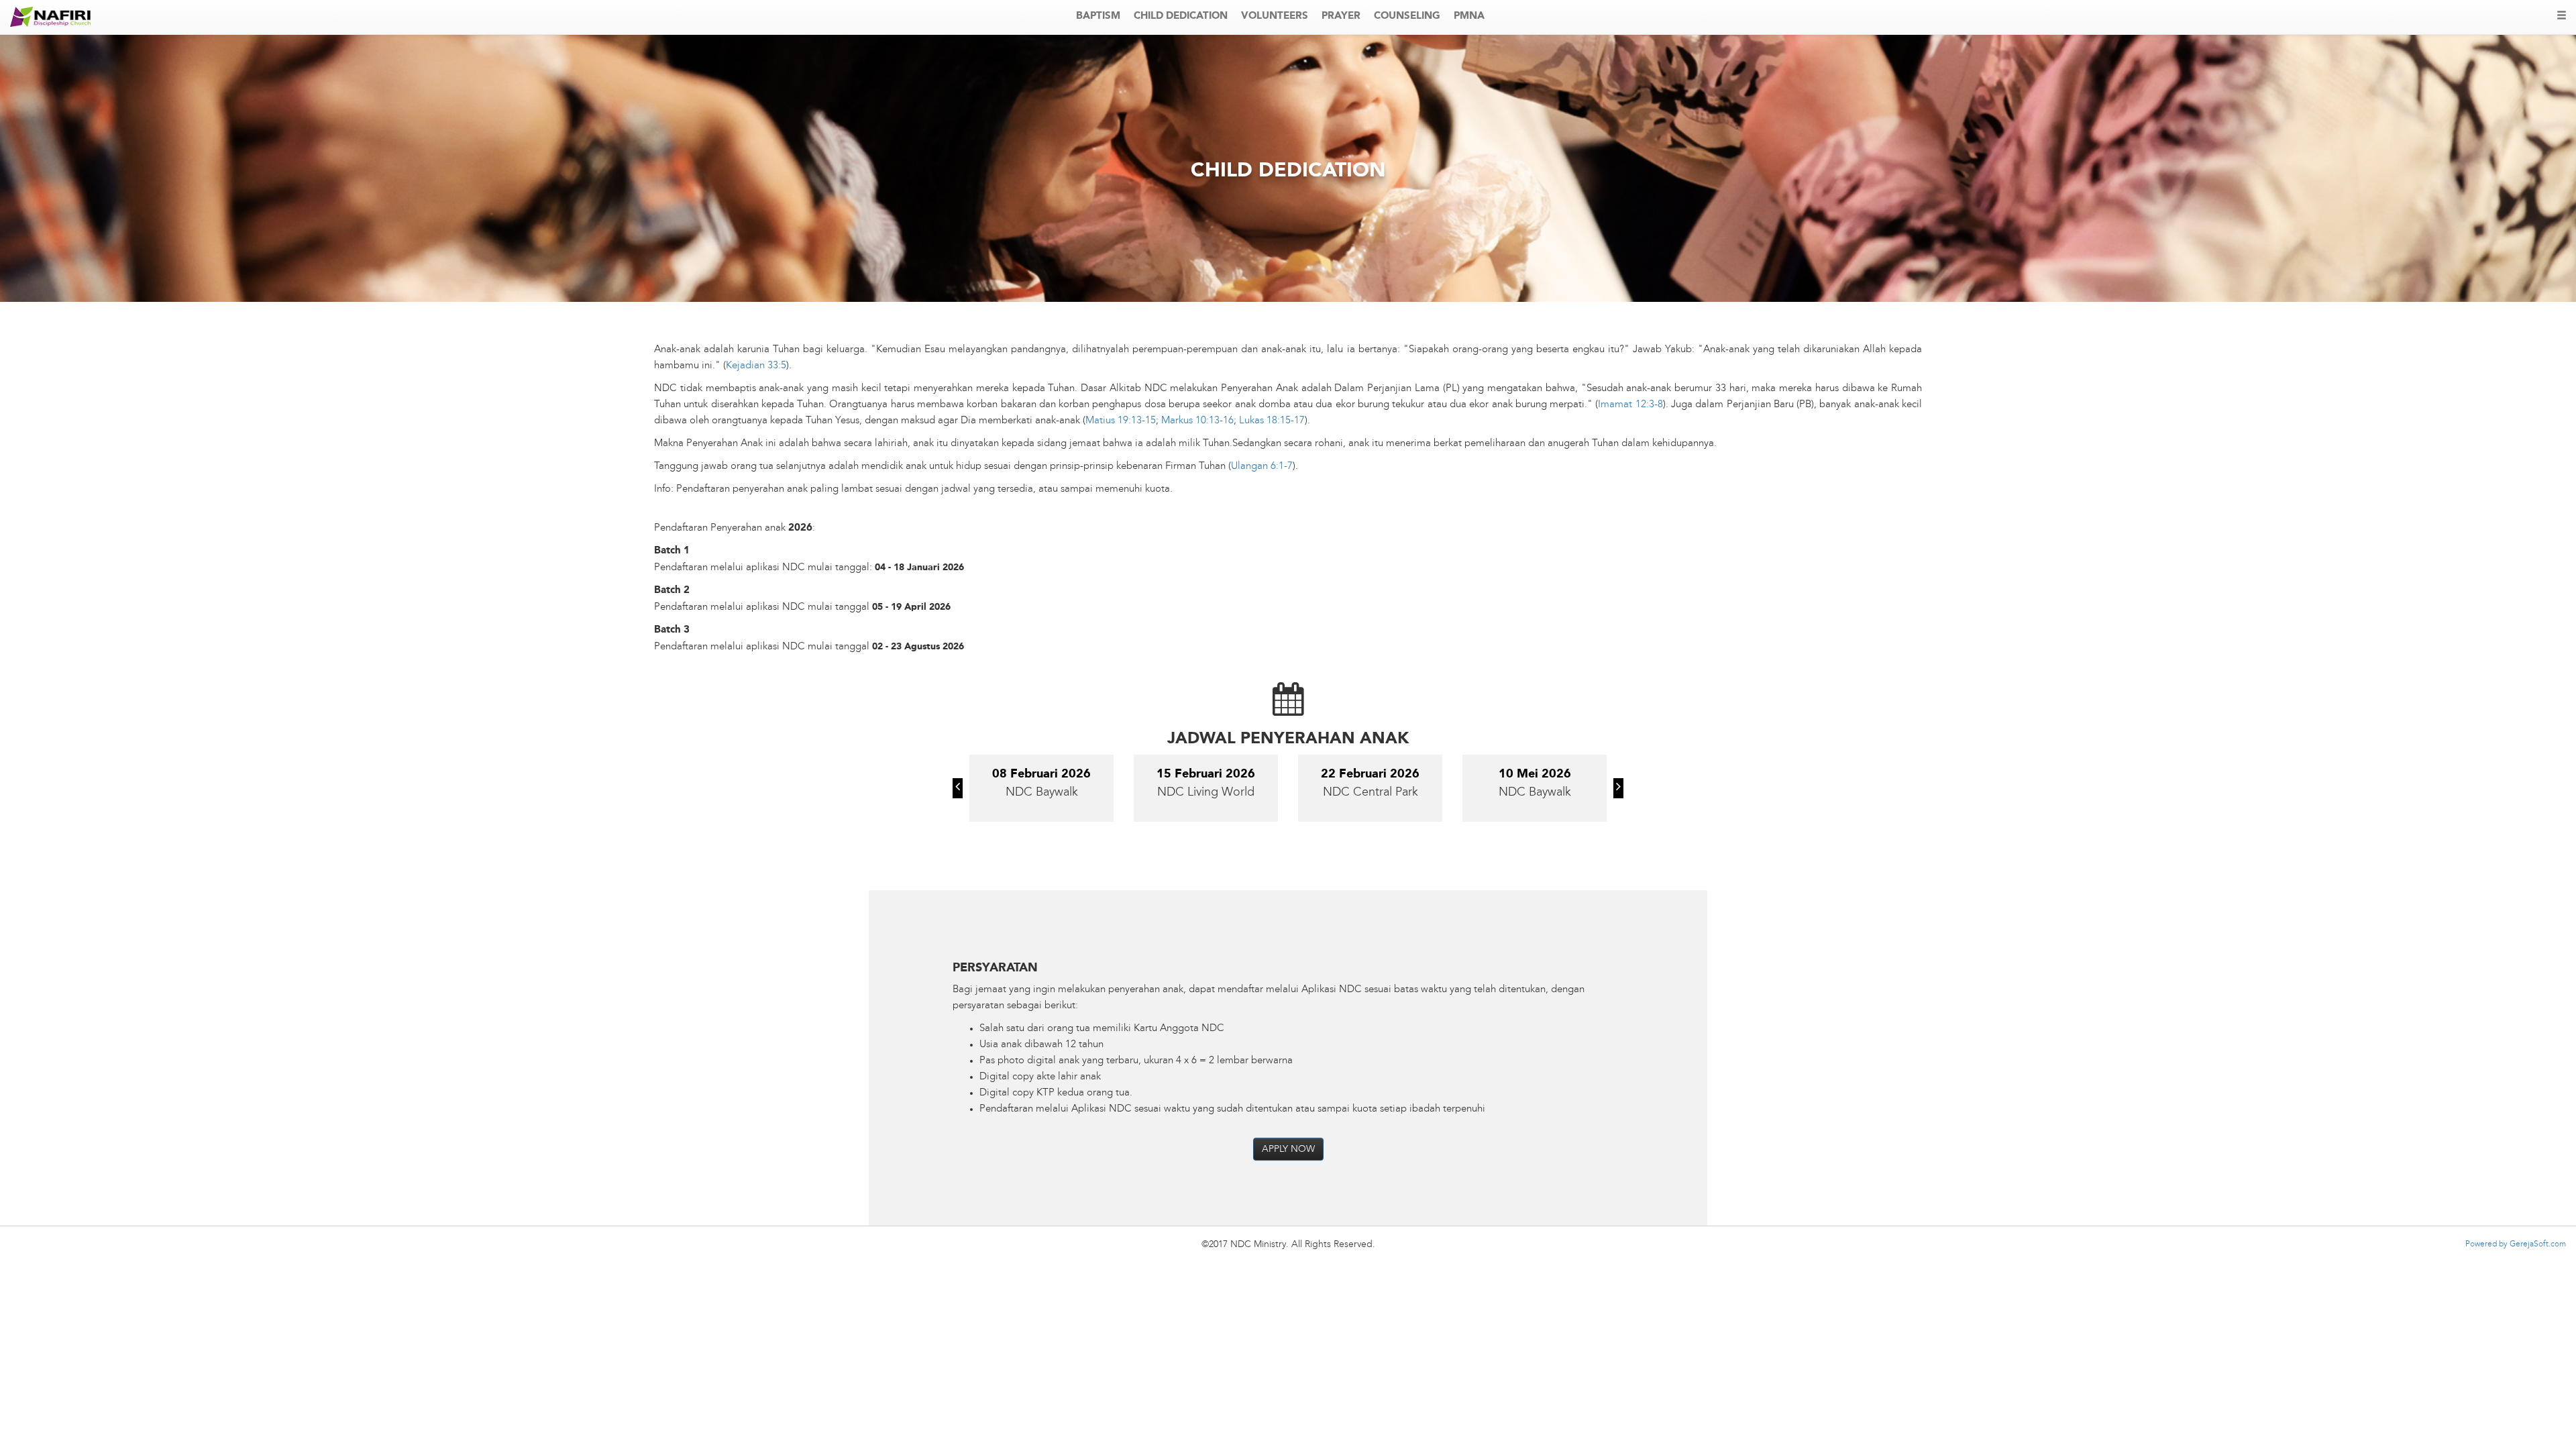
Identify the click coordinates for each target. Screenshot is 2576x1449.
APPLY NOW (1288, 1149)
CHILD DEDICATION (1181, 16)
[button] (958, 788)
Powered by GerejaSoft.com (2516, 1244)
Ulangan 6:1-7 (1262, 467)
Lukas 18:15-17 (1272, 421)
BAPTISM (1098, 16)
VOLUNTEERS (1275, 16)
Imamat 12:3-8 (1630, 405)
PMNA (1469, 16)
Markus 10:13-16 (1197, 421)
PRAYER (1341, 16)
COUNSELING (1407, 16)
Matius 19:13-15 (1121, 421)
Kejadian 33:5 (756, 366)
